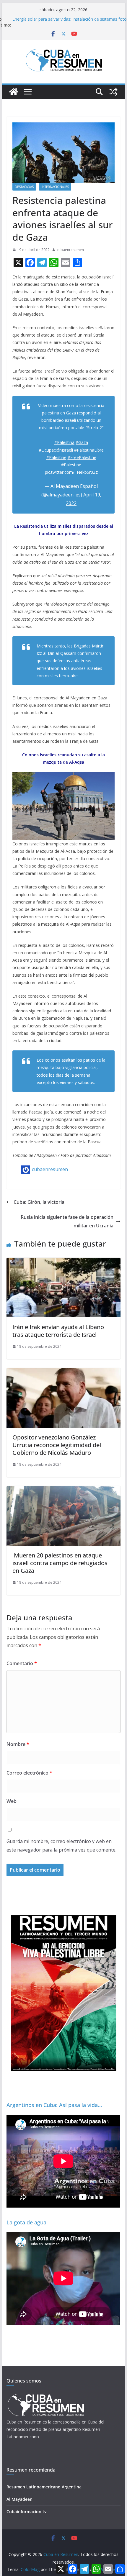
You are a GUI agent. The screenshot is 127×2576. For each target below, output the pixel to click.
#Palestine (56, 457)
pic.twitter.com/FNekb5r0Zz (71, 472)
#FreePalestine (82, 457)
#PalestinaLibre (89, 450)
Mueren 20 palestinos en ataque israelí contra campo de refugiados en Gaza (60, 1563)
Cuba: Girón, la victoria (39, 1202)
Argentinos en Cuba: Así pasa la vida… (54, 2105)
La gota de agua (26, 2222)
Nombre (18, 1744)
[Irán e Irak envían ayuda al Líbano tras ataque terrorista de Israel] (63, 1262)
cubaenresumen (70, 250)
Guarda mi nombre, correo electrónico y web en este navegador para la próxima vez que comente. (61, 1845)
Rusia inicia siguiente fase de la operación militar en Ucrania (67, 1221)
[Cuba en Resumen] (14, 92)
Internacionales (55, 187)
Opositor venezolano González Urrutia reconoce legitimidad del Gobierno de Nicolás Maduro (57, 1445)
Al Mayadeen (19, 2499)
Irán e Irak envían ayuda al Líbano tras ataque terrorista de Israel (58, 1331)
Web (12, 1801)
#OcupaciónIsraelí (56, 450)
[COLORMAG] (46, 2395)
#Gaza (82, 442)
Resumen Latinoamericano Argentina (44, 2487)
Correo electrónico (29, 1773)
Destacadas (24, 187)
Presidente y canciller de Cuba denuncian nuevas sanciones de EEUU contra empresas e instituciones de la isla (69, 22)
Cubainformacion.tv (26, 2512)
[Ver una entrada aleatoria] (113, 92)
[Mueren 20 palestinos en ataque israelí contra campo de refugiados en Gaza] (63, 1490)
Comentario (22, 1663)
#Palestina (64, 442)
